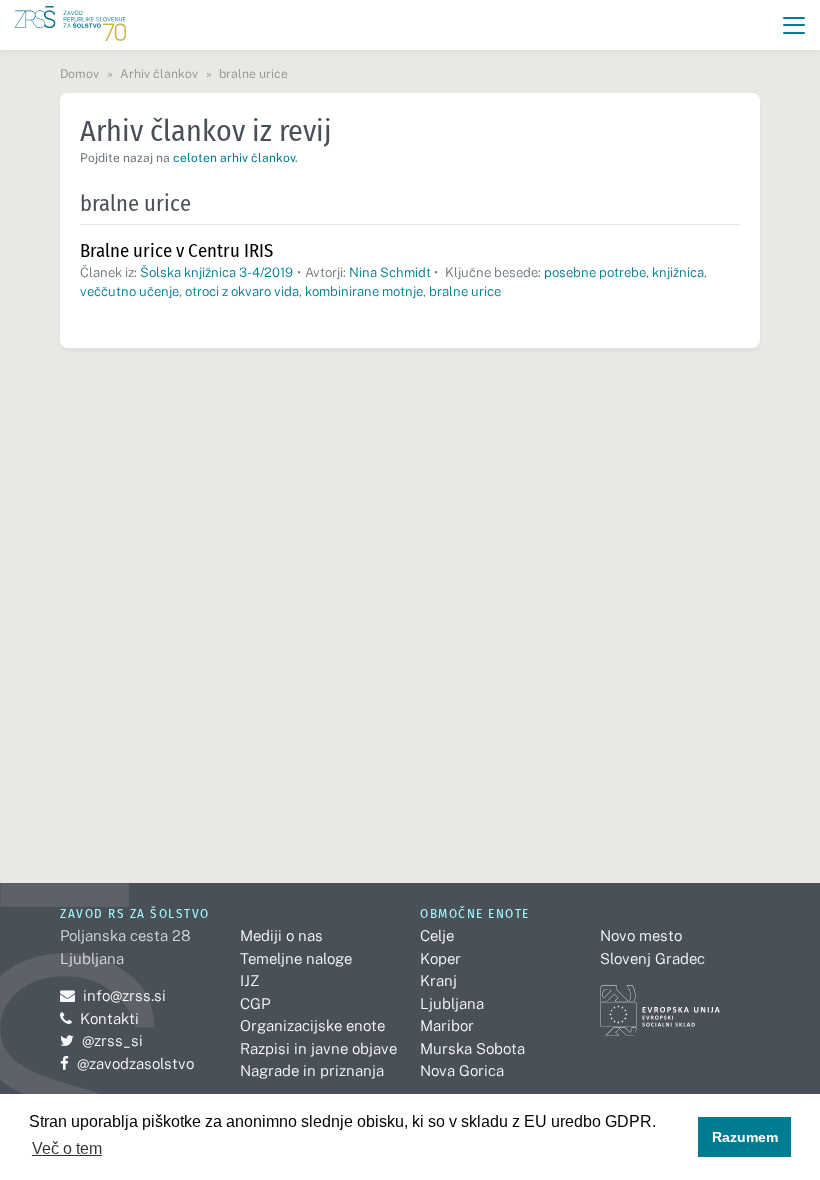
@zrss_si (101, 1040)
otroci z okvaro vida (242, 291)
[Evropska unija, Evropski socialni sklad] (660, 1001)
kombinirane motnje (364, 291)
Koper (440, 958)
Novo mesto (641, 935)
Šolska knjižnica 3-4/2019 (216, 272)
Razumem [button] (745, 1137)
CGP (255, 1003)
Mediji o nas (281, 935)
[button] (794, 25)
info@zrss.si (113, 995)
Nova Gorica (462, 1070)
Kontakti (109, 1018)
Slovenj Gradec (652, 958)
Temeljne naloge (296, 958)
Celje (437, 935)
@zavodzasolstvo (127, 1063)
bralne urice (465, 291)
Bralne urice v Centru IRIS (176, 250)
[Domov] (70, 25)
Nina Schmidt (390, 272)
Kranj (438, 980)
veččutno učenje (129, 291)
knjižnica (678, 272)
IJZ (249, 980)
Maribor (447, 1025)
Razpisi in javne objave (318, 1048)
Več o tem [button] (67, 1148)
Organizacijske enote (312, 1025)
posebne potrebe (595, 272)
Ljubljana (452, 1003)
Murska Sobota (472, 1048)
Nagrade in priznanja (312, 1070)
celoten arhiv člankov (234, 158)
